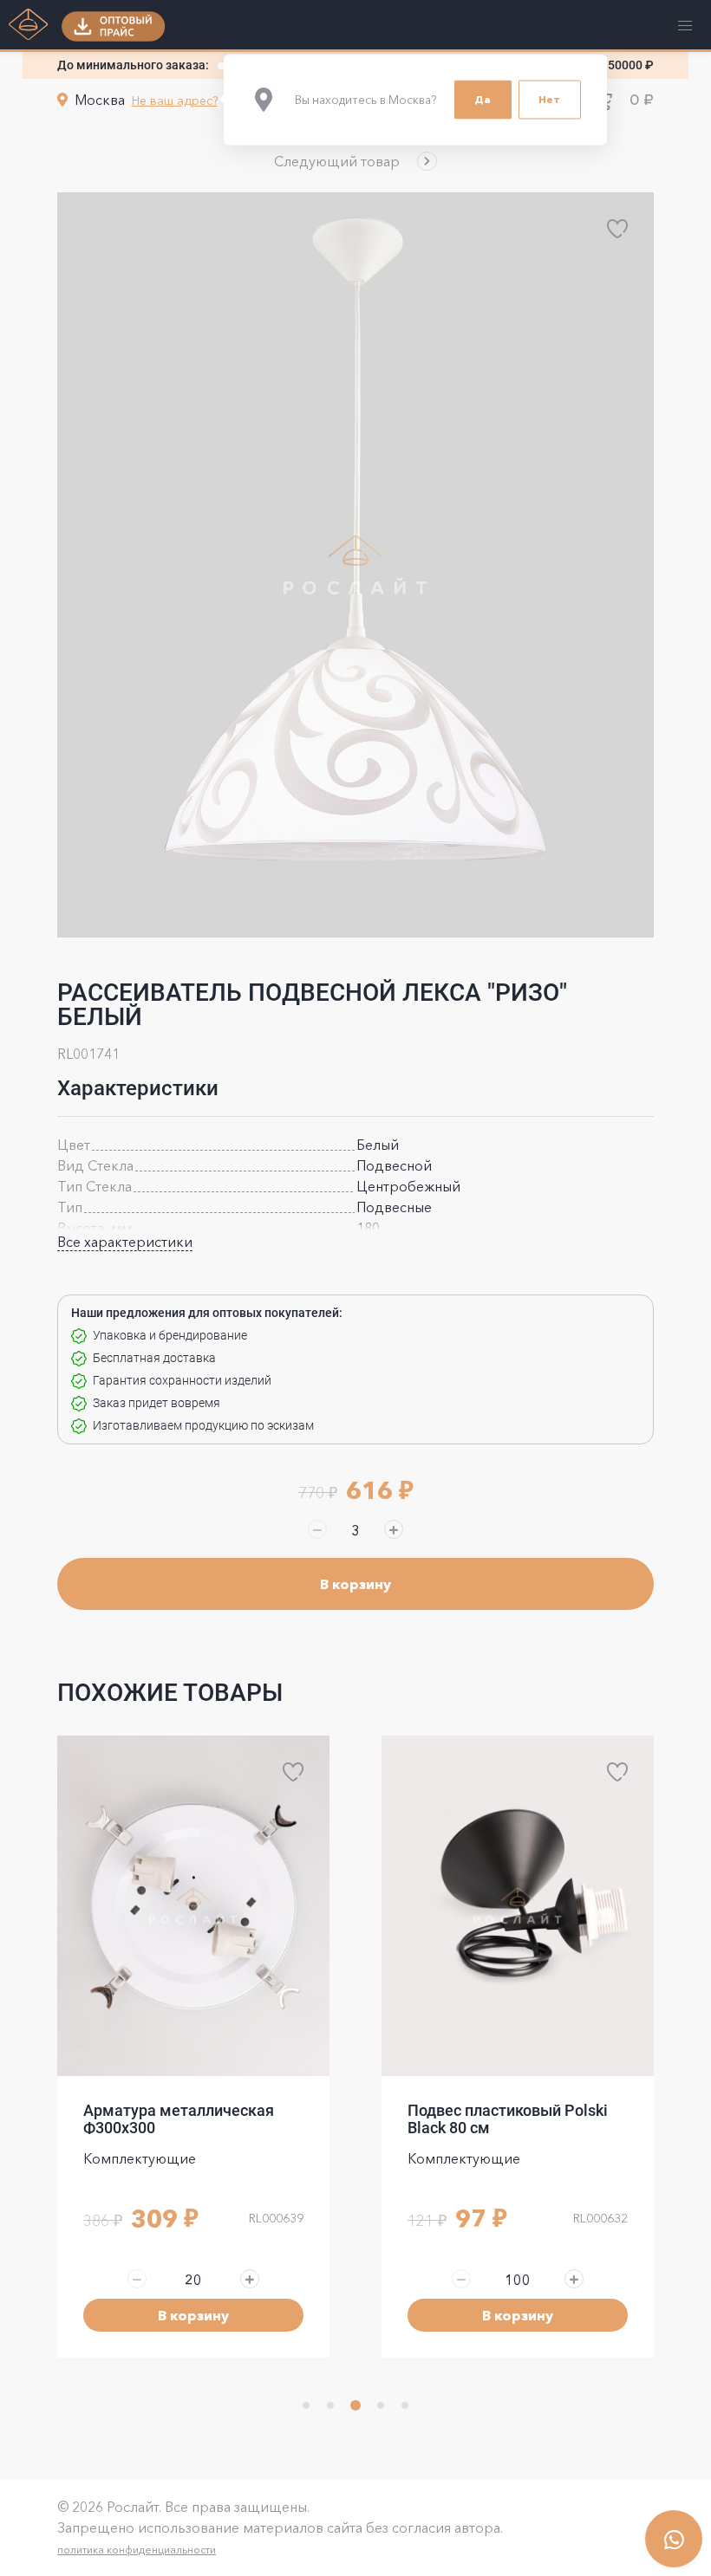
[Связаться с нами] (674, 2539)
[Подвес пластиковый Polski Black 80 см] (518, 1906)
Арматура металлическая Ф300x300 (179, 2119)
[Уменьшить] (317, 1529)
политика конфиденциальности (137, 2550)
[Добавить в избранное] (617, 229)
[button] (355, 161)
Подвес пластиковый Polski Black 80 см (508, 2119)
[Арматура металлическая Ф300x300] (193, 1906)
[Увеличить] (394, 1529)
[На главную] (29, 26)
